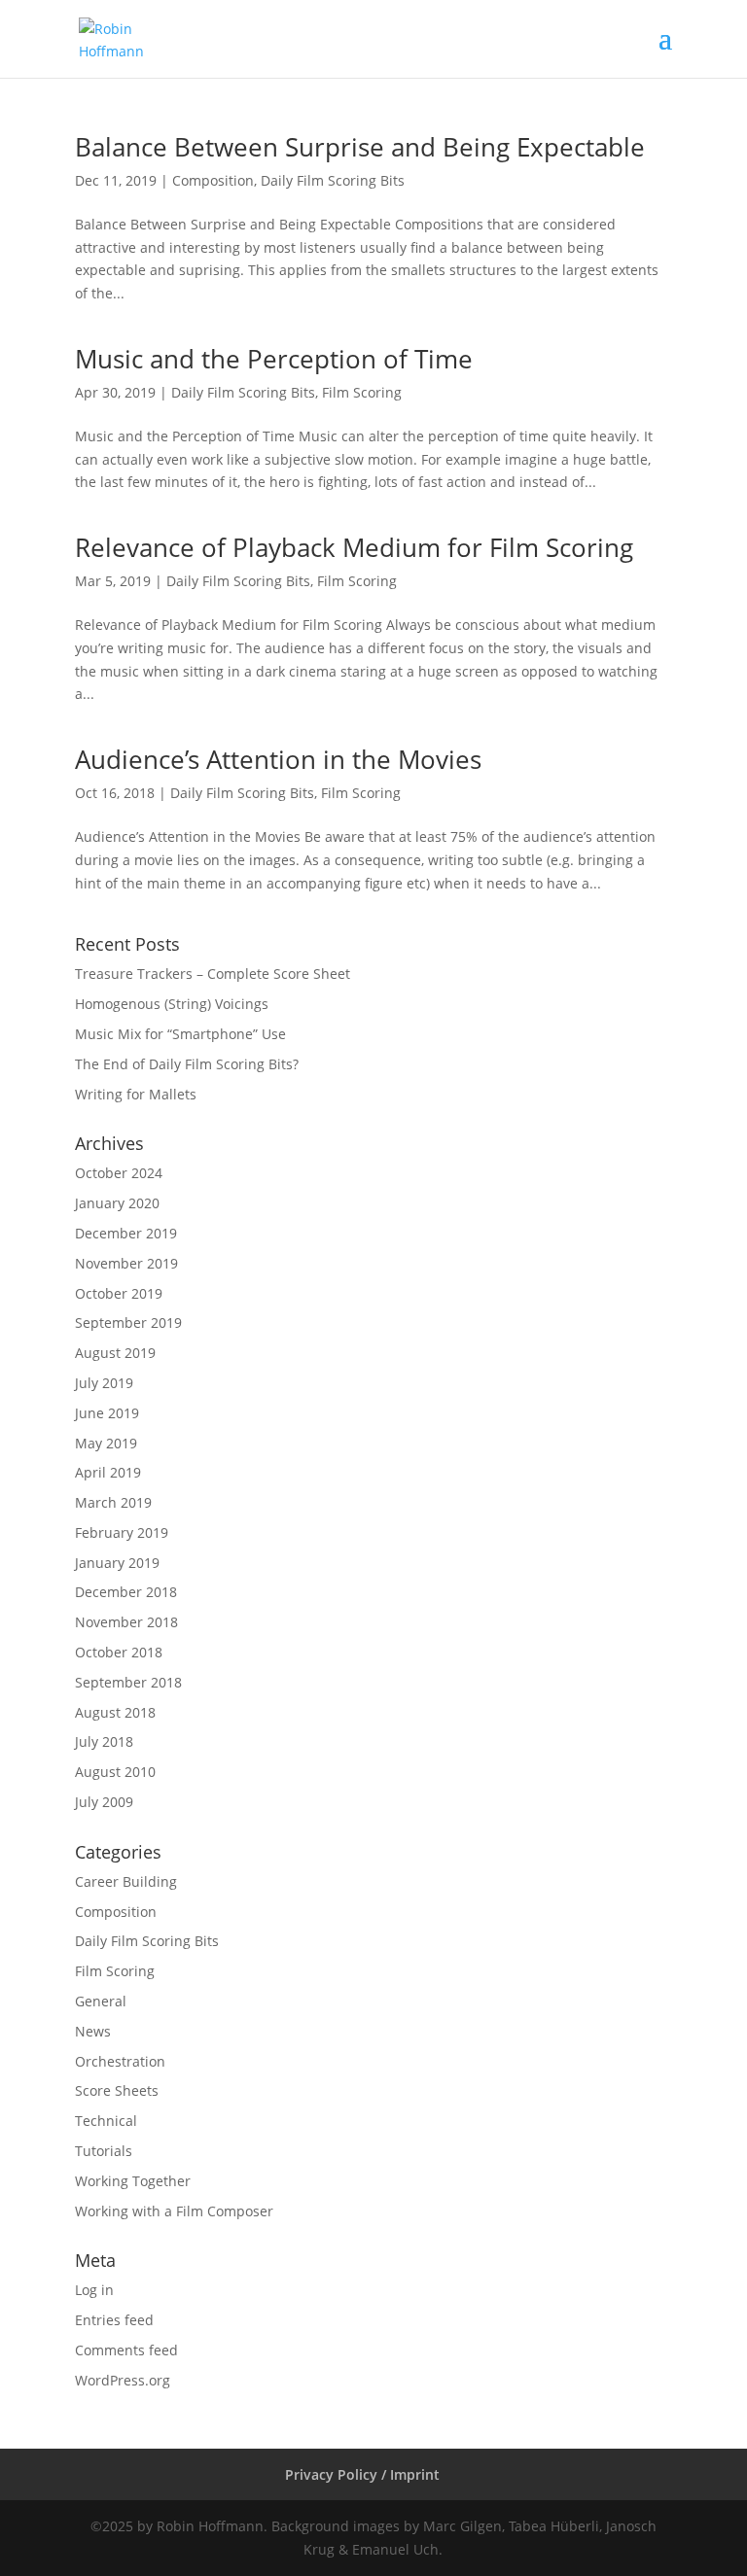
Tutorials (104, 2151)
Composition (213, 180)
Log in (94, 2290)
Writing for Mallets (136, 1094)
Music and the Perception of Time (274, 359)
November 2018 (126, 1622)
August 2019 (115, 1353)
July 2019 (104, 1383)
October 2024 (119, 1173)
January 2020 (117, 1203)
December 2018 (126, 1592)
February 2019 (122, 1532)
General (101, 2001)
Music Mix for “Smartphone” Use (180, 1034)
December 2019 (126, 1233)
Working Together (133, 2181)
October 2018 (119, 1652)
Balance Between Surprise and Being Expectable (360, 147)
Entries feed (114, 2320)
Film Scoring (362, 392)
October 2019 (119, 1293)
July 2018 (104, 1741)
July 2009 (104, 1802)
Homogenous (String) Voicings (172, 1004)
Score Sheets (117, 2090)
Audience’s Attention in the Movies (278, 759)
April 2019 (108, 1472)
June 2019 (107, 1413)
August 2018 (115, 1712)
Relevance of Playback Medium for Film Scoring (354, 547)
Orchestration (120, 2061)
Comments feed (126, 2350)
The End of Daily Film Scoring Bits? (187, 1064)
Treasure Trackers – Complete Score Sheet (213, 974)
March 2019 (113, 1502)
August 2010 (115, 1772)
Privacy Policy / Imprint (362, 2474)
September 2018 (128, 1682)
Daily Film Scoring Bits (333, 180)
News (93, 2031)
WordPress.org (123, 2380)
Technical (106, 2121)
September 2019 (128, 1323)
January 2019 (117, 1563)
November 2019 (126, 1263)
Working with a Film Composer (174, 2211)
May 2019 (106, 1443)
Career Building (126, 1881)
